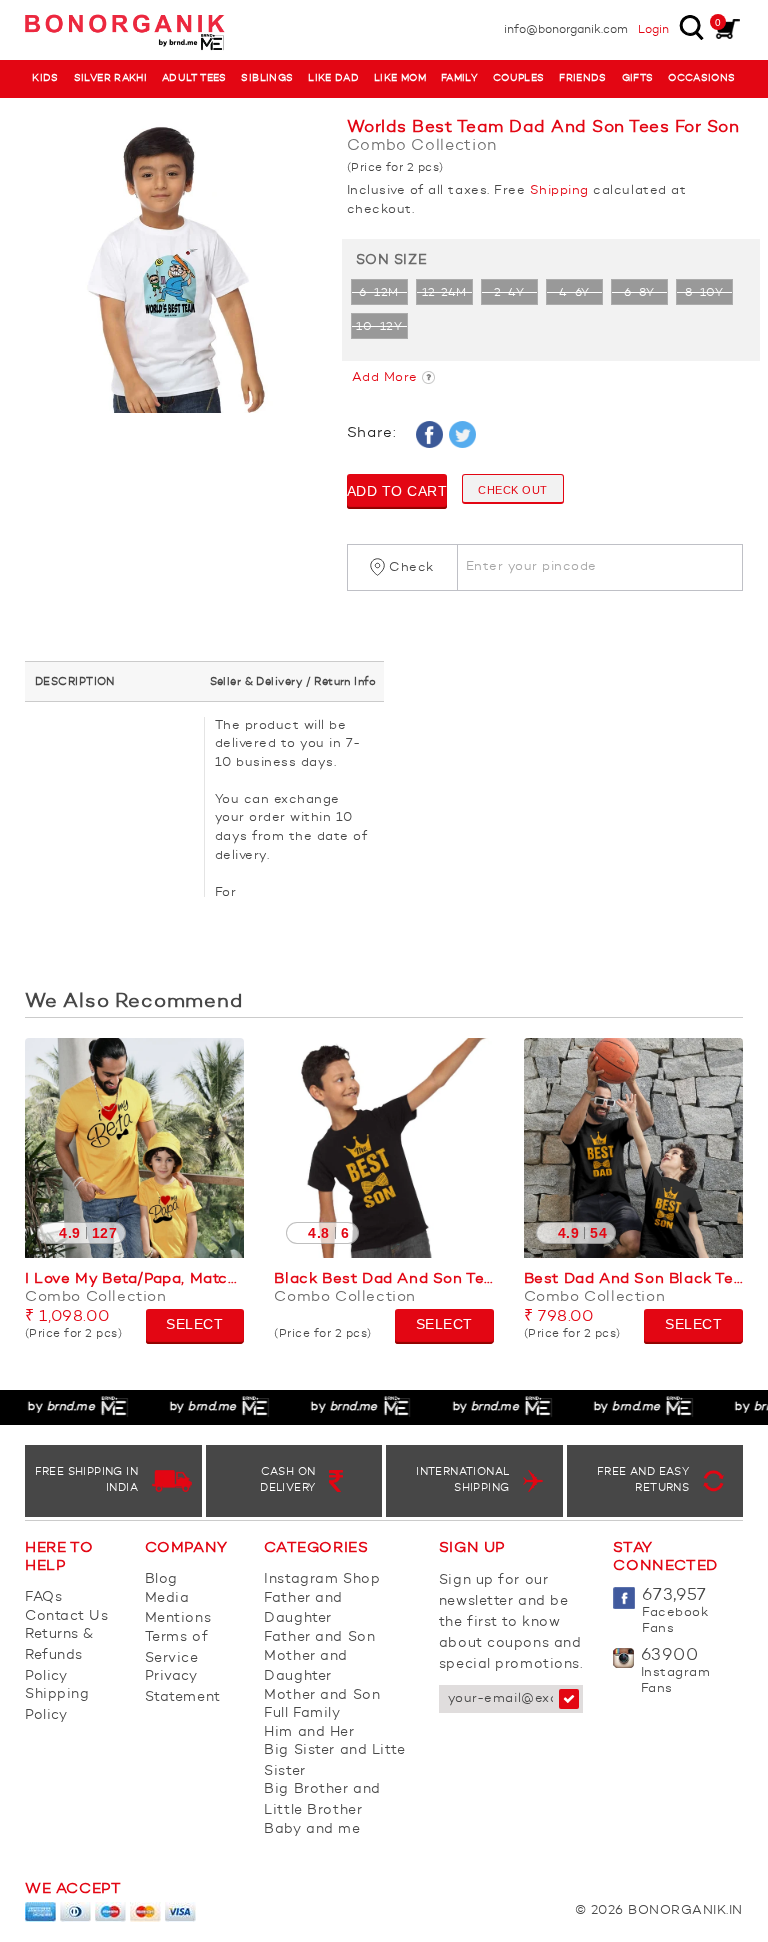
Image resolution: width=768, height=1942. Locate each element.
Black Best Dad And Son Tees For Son (383, 1279)
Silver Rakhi (111, 78)
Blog (161, 1579)
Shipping (559, 190)
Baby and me (312, 1829)
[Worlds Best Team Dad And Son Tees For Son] (171, 268)
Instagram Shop (322, 1579)
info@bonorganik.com (566, 30)
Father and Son (319, 1637)
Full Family (302, 1713)
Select (194, 1324)
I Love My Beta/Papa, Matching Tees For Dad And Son (134, 1279)
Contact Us (67, 1616)
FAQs (43, 1597)
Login (653, 30)
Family (459, 78)
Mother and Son (322, 1695)
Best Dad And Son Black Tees (633, 1279)
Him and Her (309, 1732)
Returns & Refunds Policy (59, 1654)
